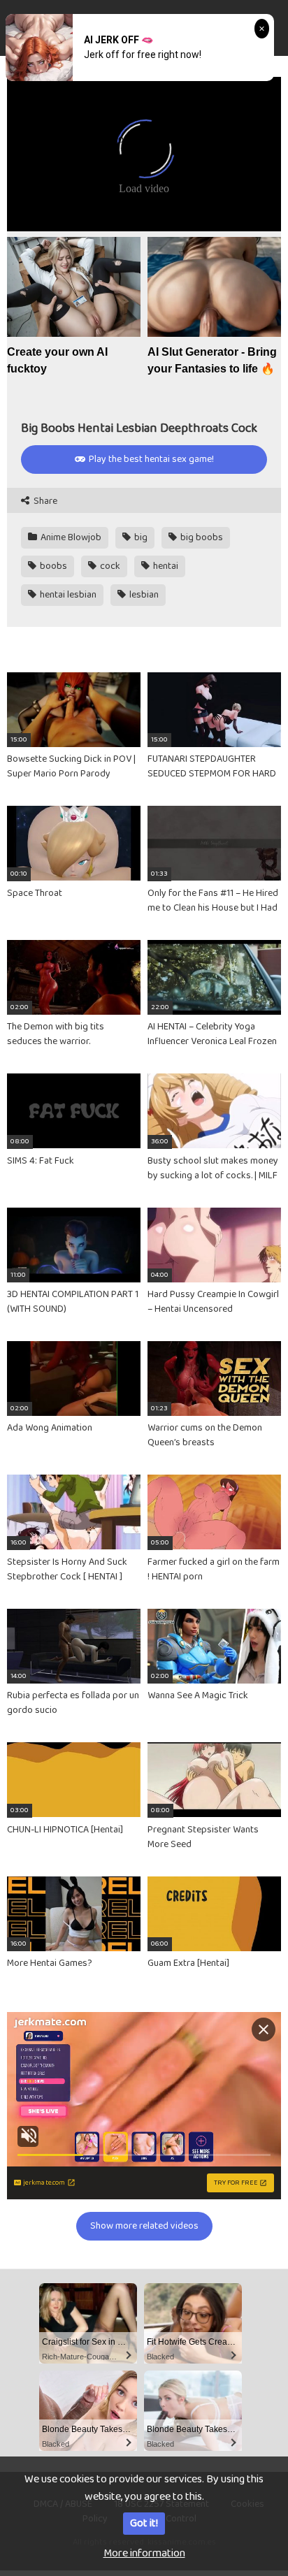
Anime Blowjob (70, 537)
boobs (52, 566)
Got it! (144, 2523)
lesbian (143, 595)
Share (44, 501)
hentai (165, 566)
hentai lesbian (67, 595)
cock (109, 566)
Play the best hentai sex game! (150, 459)
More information (144, 2553)
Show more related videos (144, 2226)
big (140, 537)
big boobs (201, 537)
